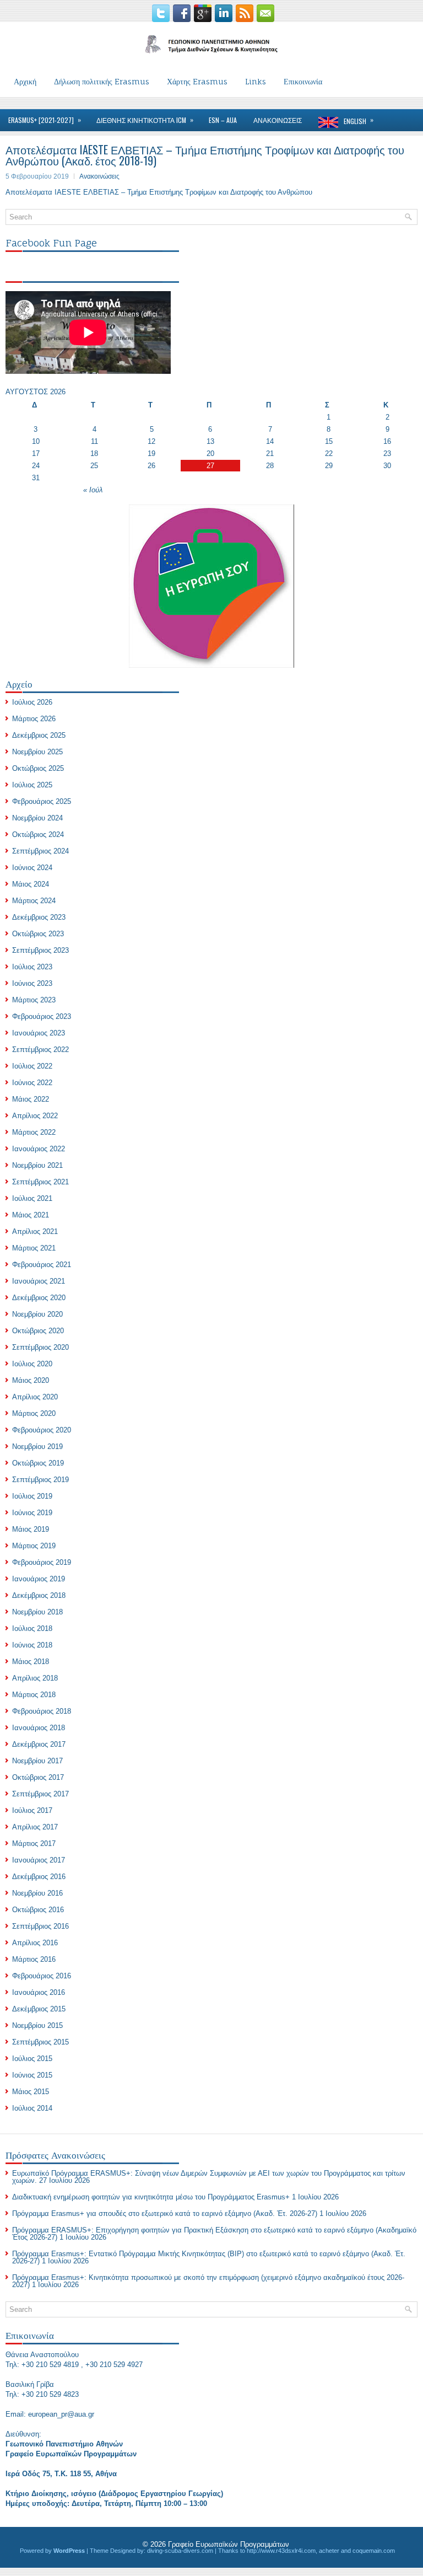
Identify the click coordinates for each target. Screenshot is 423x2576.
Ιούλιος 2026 (32, 702)
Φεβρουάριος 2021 (42, 1265)
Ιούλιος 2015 (32, 2059)
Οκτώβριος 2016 (38, 1910)
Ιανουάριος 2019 (39, 1579)
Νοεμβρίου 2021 (37, 1165)
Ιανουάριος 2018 (39, 1728)
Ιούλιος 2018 (32, 1628)
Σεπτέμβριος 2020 (40, 1347)
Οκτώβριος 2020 (38, 1331)
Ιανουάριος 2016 (39, 1992)
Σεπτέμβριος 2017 (40, 1794)
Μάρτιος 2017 (34, 1844)
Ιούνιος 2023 (32, 983)
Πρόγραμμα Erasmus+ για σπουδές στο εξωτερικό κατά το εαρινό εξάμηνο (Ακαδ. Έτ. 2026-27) (165, 2213)
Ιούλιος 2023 (32, 967)
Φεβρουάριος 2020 (42, 1430)
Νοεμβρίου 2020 (37, 1314)
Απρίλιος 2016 (35, 1943)
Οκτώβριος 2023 (38, 934)
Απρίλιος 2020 (35, 1397)
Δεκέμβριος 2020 (39, 1298)
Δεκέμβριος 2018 (39, 1595)
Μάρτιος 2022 (34, 1132)
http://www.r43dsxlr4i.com (281, 2551)
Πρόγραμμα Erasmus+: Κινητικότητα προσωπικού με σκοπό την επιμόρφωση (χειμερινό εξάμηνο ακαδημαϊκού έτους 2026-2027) (208, 2281)
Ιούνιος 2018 (32, 1645)
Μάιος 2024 (31, 884)
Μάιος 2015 (31, 2092)
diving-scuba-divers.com (180, 2551)
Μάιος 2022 (31, 1099)
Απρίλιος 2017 (35, 1827)
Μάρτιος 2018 (34, 1695)
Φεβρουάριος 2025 (42, 801)
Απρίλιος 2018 (35, 1678)
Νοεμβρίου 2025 (37, 752)
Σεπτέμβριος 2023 (40, 950)
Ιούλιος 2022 (32, 1066)
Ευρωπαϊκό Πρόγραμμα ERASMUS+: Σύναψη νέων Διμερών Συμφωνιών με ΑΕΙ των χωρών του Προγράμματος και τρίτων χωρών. (209, 2177)
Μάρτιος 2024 (34, 901)
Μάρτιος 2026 (34, 719)
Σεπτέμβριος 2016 (40, 1926)
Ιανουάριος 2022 (39, 1149)
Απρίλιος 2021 (35, 1231)
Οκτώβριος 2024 (38, 834)
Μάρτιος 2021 (34, 1248)
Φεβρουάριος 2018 (42, 1711)
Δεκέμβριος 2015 (39, 2009)
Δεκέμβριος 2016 (39, 1877)
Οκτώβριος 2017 (38, 1777)
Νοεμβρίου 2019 (37, 1447)
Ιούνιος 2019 (32, 1513)
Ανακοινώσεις (99, 176)
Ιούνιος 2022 (32, 1083)
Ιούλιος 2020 (32, 1364)
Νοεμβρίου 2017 (37, 1761)
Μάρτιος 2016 (34, 1959)
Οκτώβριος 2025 (38, 768)
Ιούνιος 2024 (32, 868)
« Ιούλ (93, 490)
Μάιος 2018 (31, 1662)
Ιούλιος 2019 (32, 1496)
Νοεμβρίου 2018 (37, 1612)
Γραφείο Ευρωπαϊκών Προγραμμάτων (229, 2544)
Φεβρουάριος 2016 (42, 1976)
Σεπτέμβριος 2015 (40, 2042)
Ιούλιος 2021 (32, 1198)
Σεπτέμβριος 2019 (40, 1480)
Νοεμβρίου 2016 (37, 1893)
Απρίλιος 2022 (35, 1116)
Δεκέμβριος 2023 (39, 917)
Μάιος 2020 (31, 1380)
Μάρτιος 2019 (34, 1546)
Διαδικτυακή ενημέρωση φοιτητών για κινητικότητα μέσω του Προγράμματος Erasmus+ (151, 2197)
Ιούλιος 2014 (32, 2108)
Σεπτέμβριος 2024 (40, 851)
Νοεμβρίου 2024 (37, 818)
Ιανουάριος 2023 (39, 1033)
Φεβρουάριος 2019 (42, 1562)
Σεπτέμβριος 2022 (40, 1050)
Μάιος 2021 (31, 1215)
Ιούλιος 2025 (32, 785)
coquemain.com (374, 2551)
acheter (329, 2551)
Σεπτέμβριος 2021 (40, 1182)
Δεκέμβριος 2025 (39, 735)
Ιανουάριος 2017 (39, 1860)
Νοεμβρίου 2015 (37, 2025)
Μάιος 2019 (31, 1529)
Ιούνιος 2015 (32, 2075)
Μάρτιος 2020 (34, 1413)
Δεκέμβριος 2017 (39, 1744)
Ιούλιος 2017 (32, 1810)
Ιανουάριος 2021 (39, 1281)
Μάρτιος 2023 (34, 1000)
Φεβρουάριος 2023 (42, 1016)
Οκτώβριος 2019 (38, 1463)
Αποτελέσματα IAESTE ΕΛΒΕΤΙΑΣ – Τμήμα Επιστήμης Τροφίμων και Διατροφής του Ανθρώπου (159, 192)
